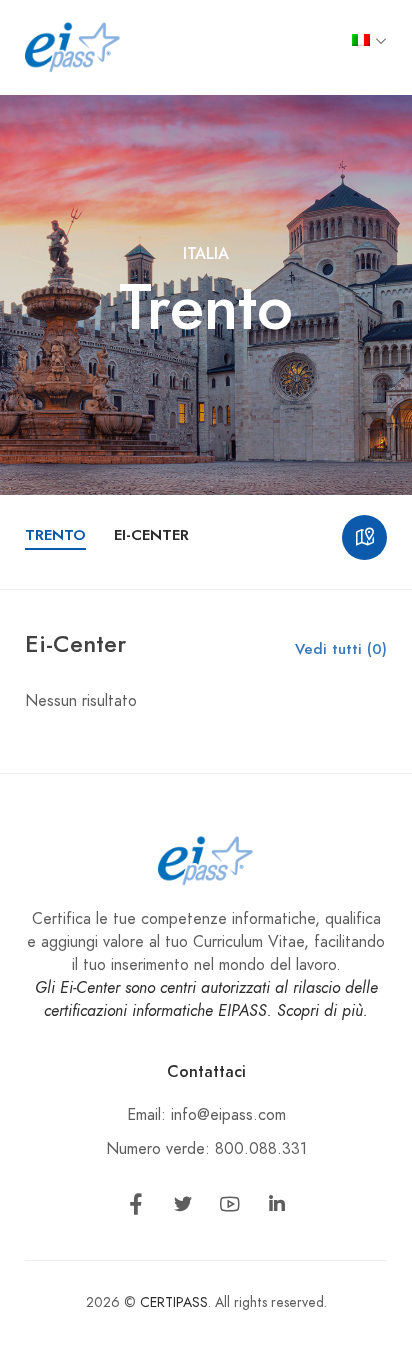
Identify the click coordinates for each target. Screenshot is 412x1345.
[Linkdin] (277, 1208)
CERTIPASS (174, 1302)
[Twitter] (183, 1208)
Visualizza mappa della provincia (364, 537)
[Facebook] (136, 1208)
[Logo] (73, 46)
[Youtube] (230, 1208)
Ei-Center (151, 535)
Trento (55, 535)
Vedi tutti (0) (341, 649)
